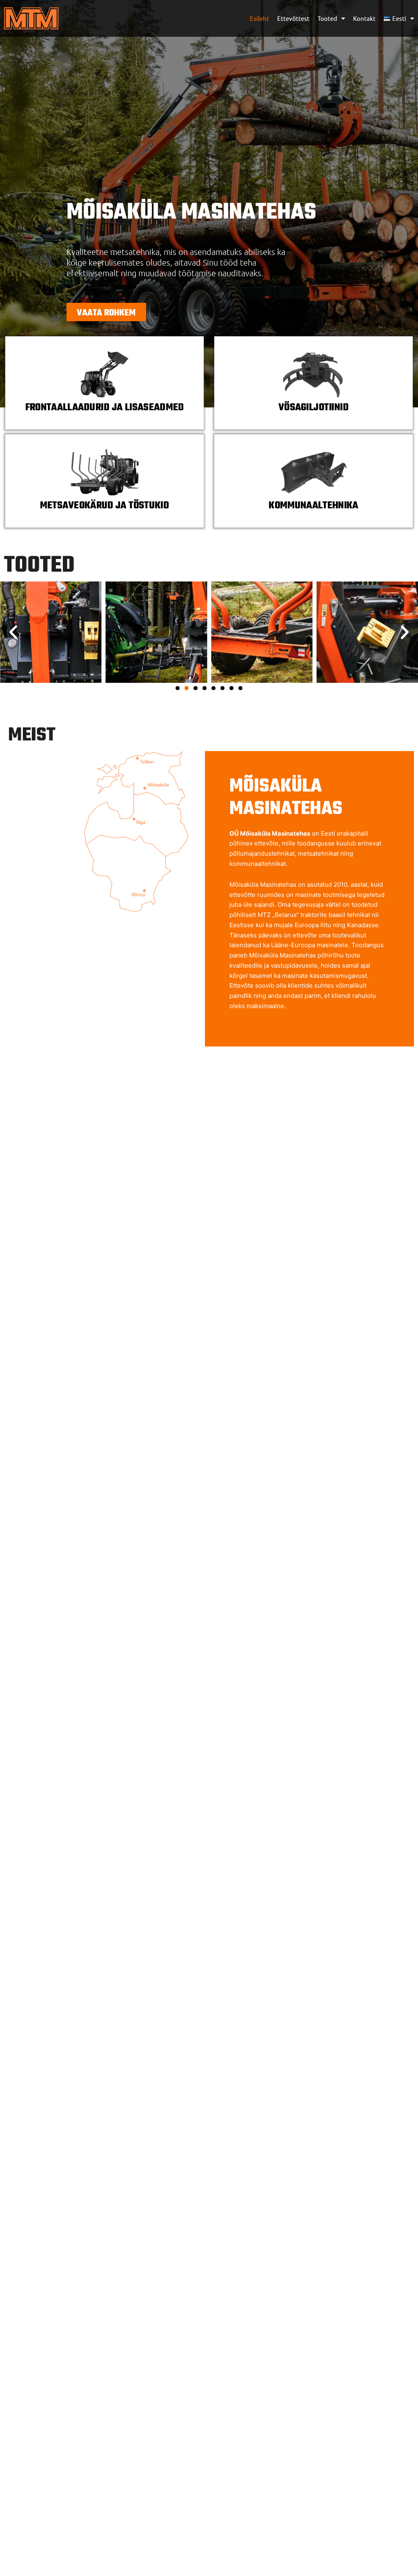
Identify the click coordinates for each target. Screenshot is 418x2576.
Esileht (259, 18)
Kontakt (364, 18)
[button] (13, 632)
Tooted (327, 18)
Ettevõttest (293, 18)
